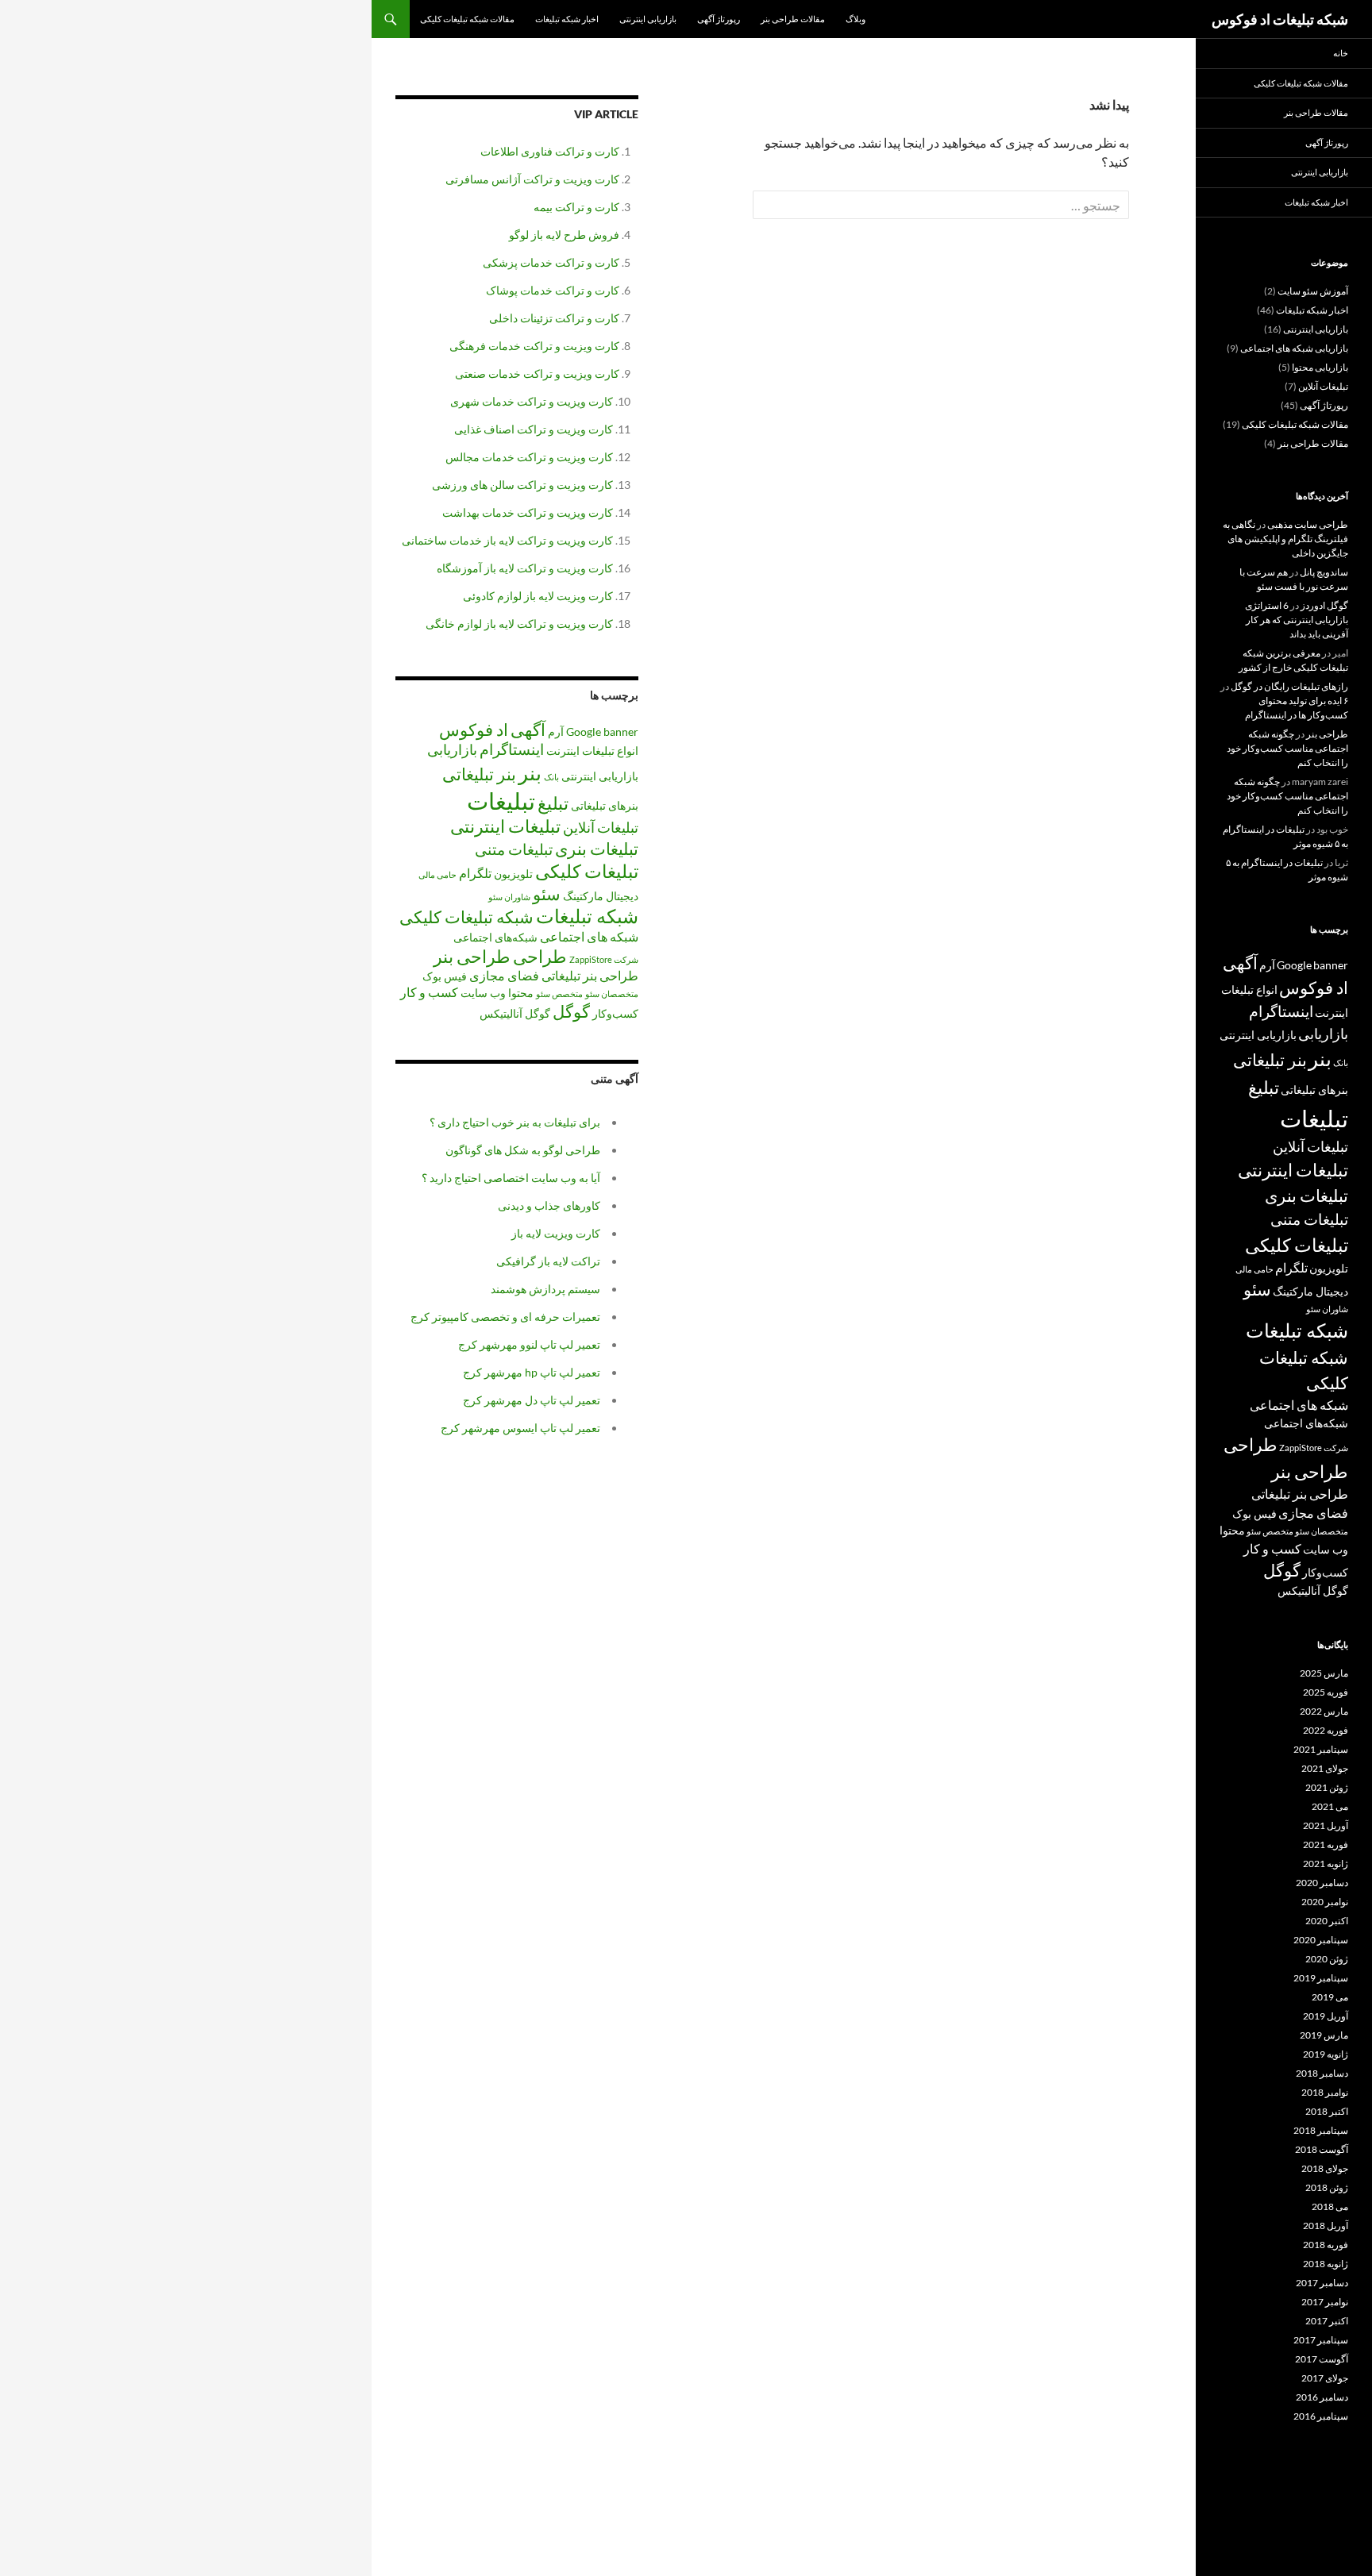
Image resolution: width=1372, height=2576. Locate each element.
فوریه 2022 (1326, 1730)
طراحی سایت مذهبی (1308, 524)
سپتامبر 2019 (1321, 1978)
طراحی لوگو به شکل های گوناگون (523, 1150)
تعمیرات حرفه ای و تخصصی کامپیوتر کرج (505, 1317)
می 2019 (1330, 1997)
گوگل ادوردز (1324, 605)
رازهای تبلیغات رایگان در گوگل (1289, 686)
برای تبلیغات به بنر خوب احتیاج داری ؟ (515, 1122)
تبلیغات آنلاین (601, 827)
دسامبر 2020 (1322, 1883)
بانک (551, 777)
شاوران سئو (509, 897)
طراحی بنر (472, 956)
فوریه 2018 (1326, 2245)
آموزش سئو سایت (1313, 291)
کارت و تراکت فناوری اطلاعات (550, 151)
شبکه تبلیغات (587, 916)
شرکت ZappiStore (604, 959)
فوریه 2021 (1326, 1844)
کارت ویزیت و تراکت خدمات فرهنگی (534, 346)
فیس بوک (445, 976)
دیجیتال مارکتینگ (601, 896)
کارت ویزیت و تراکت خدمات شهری (532, 401)
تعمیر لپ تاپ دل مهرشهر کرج (532, 1400)
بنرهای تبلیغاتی (605, 805)
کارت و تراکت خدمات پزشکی (551, 262)
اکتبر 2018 (1327, 2111)
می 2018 (1330, 2206)
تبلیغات (501, 801)
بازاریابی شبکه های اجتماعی (1294, 348)
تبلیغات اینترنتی (505, 826)
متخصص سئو (559, 993)
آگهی (528, 730)
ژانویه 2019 (1326, 2054)
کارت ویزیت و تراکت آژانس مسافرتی (532, 179)
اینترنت (563, 751)
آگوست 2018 (1322, 2149)
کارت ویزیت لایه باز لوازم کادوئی (538, 596)
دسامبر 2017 (1322, 2283)
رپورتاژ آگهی (719, 19)
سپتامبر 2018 (1321, 2130)
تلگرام (475, 873)
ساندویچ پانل (1324, 572)
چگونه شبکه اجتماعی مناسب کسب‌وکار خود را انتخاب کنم (1287, 748)
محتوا (521, 993)
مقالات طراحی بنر (793, 19)
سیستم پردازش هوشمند (545, 1289)
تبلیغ (553, 803)
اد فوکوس (474, 730)
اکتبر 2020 (1327, 1921)
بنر (530, 772)
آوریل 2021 (1326, 1825)
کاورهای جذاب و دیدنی (549, 1205)
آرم (556, 732)
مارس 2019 (1324, 2035)
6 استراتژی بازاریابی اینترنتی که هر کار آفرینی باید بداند (1297, 620)
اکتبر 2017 (1327, 2321)
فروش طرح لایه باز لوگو (564, 235)
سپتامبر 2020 (1321, 1940)
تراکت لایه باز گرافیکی (548, 1261)
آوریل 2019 (1326, 2016)
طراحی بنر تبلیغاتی (590, 975)
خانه (1341, 53)
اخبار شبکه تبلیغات (567, 19)
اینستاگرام (512, 749)
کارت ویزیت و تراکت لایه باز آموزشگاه (525, 568)
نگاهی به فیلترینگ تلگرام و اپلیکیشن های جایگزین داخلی (1285, 539)
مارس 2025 (1324, 1673)
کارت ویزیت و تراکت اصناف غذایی (534, 429)
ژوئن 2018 (1327, 2187)
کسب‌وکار (615, 1013)
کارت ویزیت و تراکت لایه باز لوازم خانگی (519, 624)
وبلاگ (856, 19)
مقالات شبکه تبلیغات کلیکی (467, 19)
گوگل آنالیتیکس (515, 1013)
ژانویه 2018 (1326, 2264)
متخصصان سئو (612, 993)
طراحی (540, 956)
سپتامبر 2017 (1321, 2340)
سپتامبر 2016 (1321, 2416)
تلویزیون (513, 874)
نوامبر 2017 (1325, 2302)
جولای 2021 (1325, 1768)
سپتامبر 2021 (1321, 1749)
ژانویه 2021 (1326, 1864)
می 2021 (1330, 1806)
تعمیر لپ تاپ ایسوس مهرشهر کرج (520, 1428)
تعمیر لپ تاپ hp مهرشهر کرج (532, 1372)
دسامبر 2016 (1322, 2397)
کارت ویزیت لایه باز (556, 1233)
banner (621, 732)
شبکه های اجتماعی (589, 936)
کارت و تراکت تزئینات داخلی (554, 318)
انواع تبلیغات (610, 751)
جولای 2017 (1325, 2378)
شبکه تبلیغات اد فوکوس (1280, 19)
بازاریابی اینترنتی (648, 19)
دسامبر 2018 (1322, 2073)
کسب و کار (429, 992)
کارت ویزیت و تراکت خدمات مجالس (529, 457)
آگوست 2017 (1322, 2359)
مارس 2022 (1324, 1711)
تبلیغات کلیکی (587, 871)
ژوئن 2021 (1327, 1787)
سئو (547, 894)
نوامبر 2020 (1325, 1902)
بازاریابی (452, 749)
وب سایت (483, 993)
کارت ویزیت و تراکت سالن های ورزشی (522, 485)
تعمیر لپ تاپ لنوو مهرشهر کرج (529, 1344)
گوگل (571, 1011)
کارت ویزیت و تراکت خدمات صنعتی (537, 374)
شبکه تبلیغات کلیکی (466, 917)
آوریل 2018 (1326, 2226)
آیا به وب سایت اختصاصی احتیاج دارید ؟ (511, 1178)
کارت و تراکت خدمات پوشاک (553, 290)
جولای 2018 (1325, 2168)
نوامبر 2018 (1325, 2092)
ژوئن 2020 (1327, 1959)
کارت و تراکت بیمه (576, 207)
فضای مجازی (504, 975)
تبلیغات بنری (597, 849)
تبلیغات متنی (514, 849)
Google (584, 732)
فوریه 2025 (1326, 1692)
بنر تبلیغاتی (479, 774)
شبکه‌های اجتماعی (495, 937)
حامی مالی (437, 874)
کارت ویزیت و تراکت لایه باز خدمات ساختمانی (507, 540)
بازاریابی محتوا (1320, 367)
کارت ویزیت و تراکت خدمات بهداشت (528, 512)
